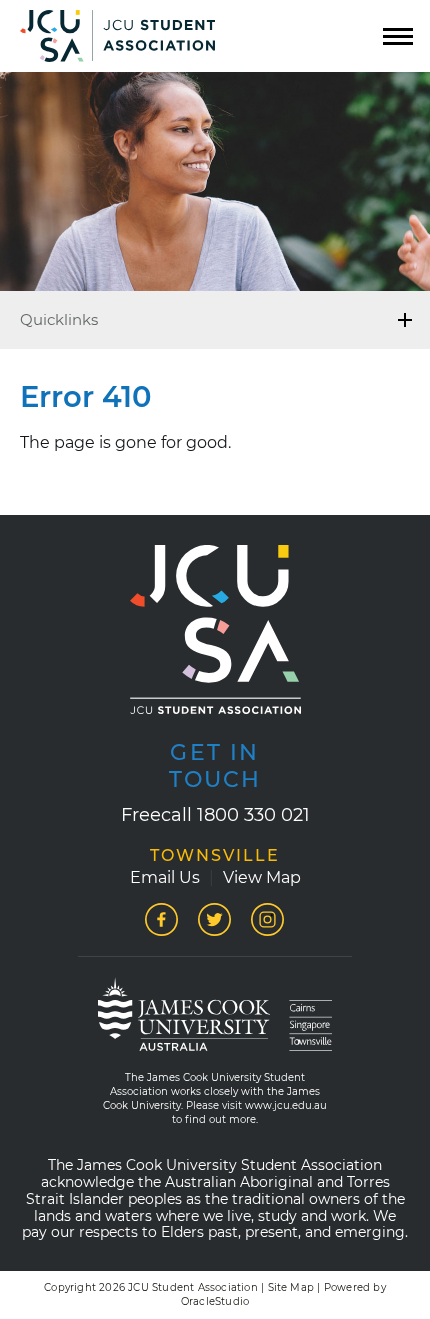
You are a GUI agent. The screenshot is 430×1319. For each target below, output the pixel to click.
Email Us (165, 877)
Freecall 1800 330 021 (215, 815)
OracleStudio (215, 1301)
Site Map (291, 1287)
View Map (262, 877)
